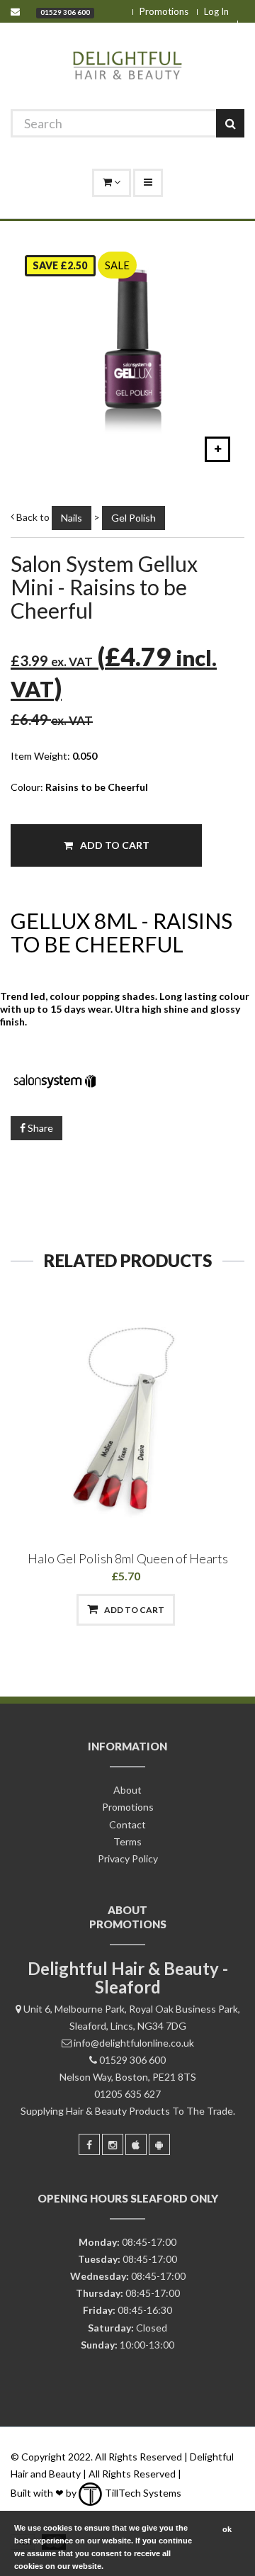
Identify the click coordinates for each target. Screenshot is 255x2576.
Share (39, 1128)
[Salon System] (127, 1079)
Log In (216, 11)
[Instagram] (113, 2144)
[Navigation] (148, 183)
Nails (72, 518)
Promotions (164, 11)
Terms (127, 1841)
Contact (127, 1824)
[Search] (230, 123)
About (127, 1790)
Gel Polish (134, 518)
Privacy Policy (128, 1858)
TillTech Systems (142, 2493)
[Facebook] (89, 2144)
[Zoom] (217, 449)
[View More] (200, 1610)
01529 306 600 (65, 12)
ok (227, 2529)
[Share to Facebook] (53, 1610)
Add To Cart (114, 845)
